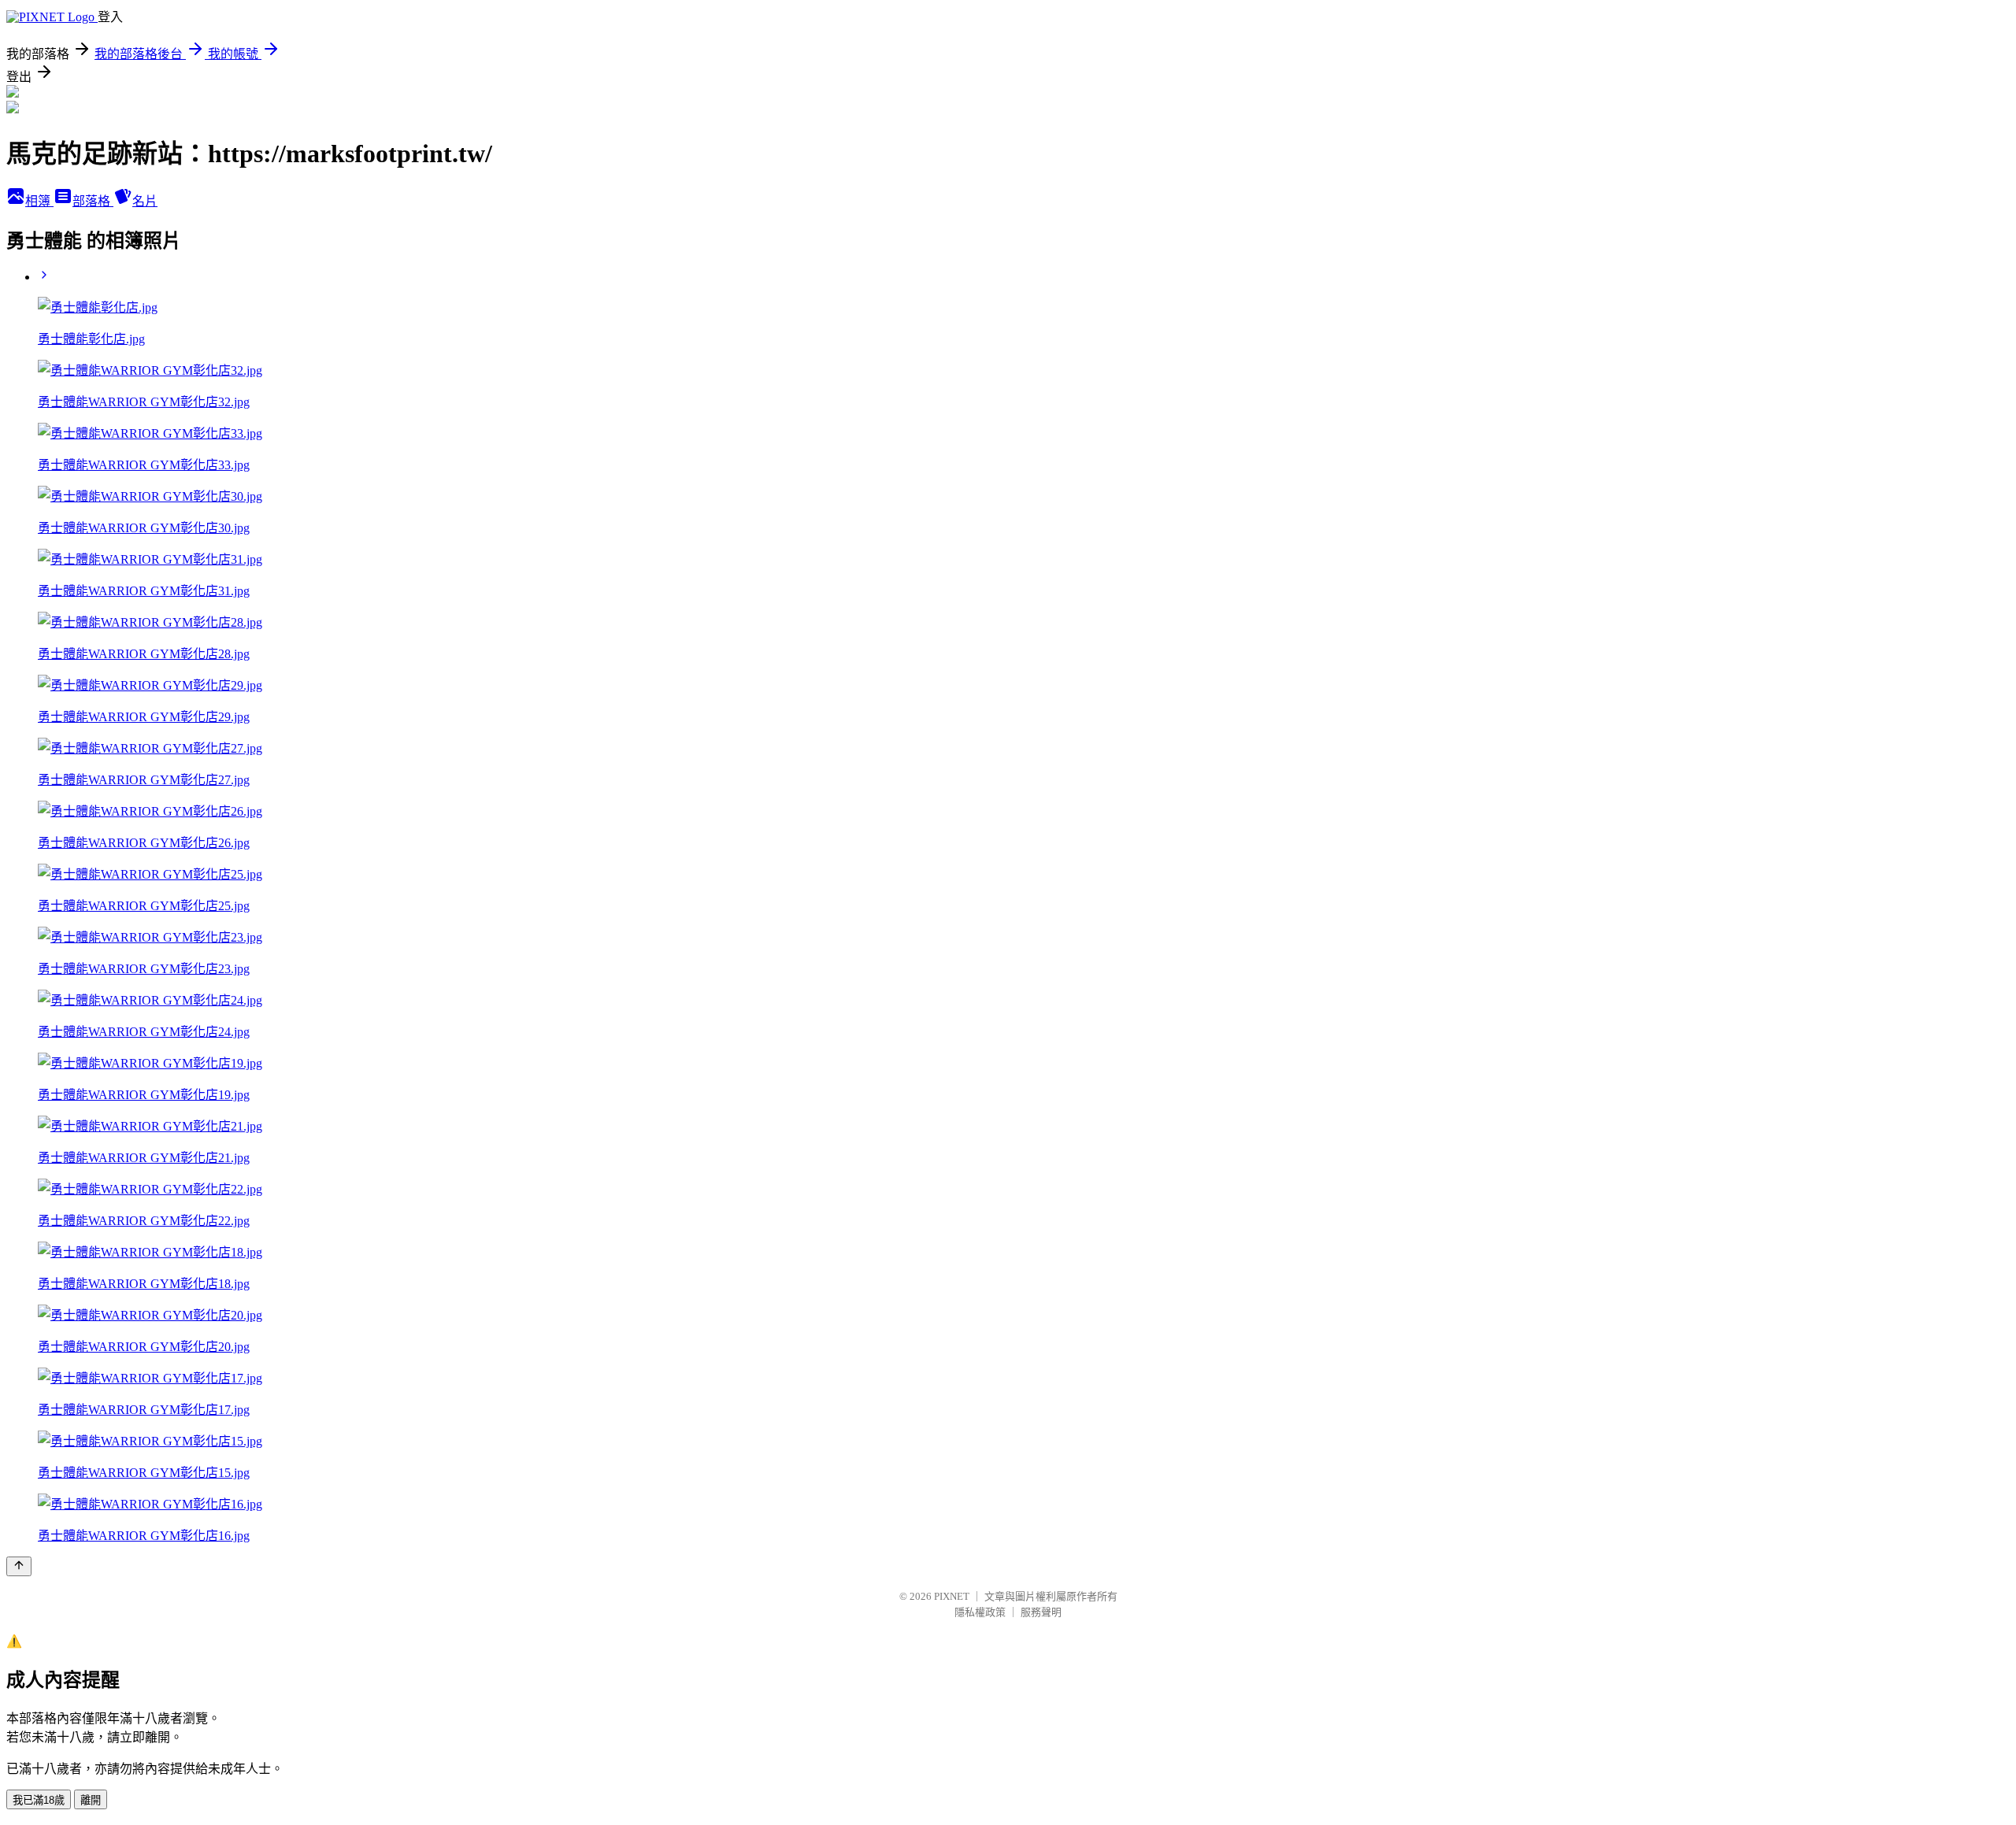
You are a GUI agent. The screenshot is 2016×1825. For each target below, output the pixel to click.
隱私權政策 (980, 1612)
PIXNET (952, 1596)
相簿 (39, 201)
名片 (145, 201)
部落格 (93, 201)
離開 (91, 1800)
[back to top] (19, 1566)
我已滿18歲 (39, 1800)
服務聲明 (1041, 1612)
